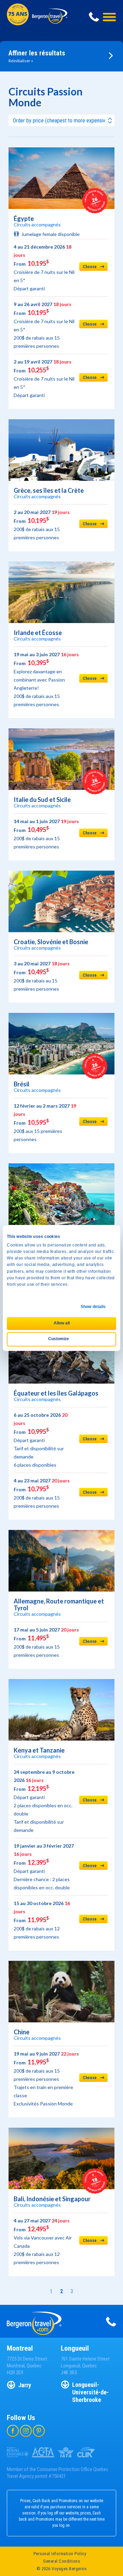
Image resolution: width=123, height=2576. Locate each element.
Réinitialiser (20, 61)
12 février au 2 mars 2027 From (45, 1122)
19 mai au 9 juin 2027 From (46, 2079)
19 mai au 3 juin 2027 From (46, 679)
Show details (93, 1307)
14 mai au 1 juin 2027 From (46, 834)
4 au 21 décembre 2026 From (44, 268)
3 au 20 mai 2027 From (42, 976)
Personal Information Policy (60, 2554)
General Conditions (61, 2561)
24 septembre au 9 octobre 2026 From (44, 1801)
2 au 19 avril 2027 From (44, 378)
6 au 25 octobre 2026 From (40, 1440)
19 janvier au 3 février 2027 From (44, 1867)
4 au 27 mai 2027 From (43, 2241)
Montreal (20, 2348)
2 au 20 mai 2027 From (42, 525)
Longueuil (75, 2348)
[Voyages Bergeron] (50, 21)
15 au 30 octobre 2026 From (42, 1920)
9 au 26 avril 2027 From (44, 325)
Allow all (62, 1323)
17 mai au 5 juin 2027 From (46, 1642)
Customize (59, 1339)
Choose (90, 267)
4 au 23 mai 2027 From (42, 1493)
